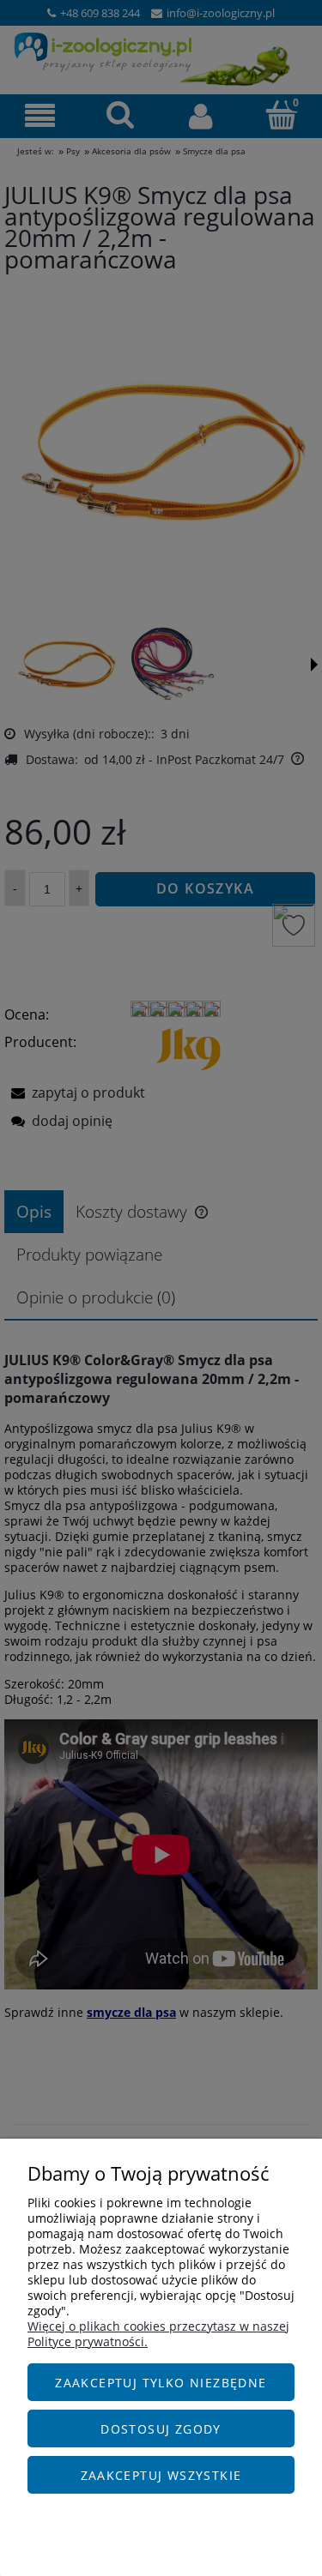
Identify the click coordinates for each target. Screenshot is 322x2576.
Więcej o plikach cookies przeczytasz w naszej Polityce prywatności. (158, 2334)
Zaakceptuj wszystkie (161, 2475)
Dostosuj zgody (161, 2429)
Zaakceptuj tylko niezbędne (161, 2383)
